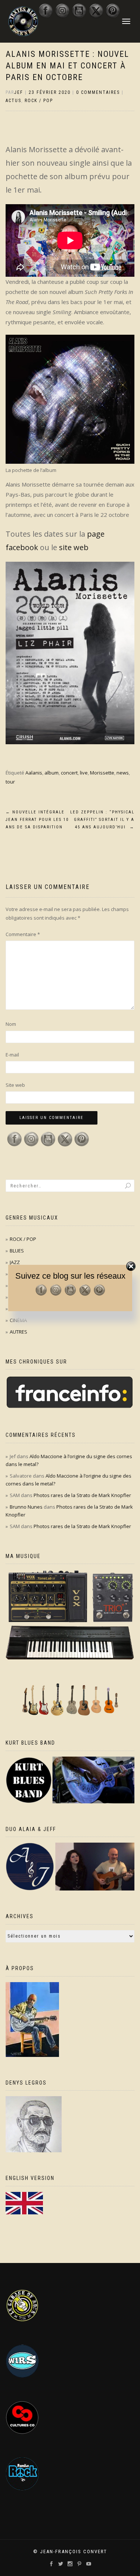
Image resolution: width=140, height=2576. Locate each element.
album (52, 773)
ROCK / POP (39, 101)
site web (74, 547)
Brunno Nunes (26, 1507)
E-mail (12, 1055)
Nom (11, 1024)
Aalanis (34, 773)
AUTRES (18, 1332)
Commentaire (23, 934)
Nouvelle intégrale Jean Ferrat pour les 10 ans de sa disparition (37, 820)
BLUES (17, 1251)
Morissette (102, 773)
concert (69, 773)
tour (10, 782)
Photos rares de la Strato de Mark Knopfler (82, 1495)
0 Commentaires (98, 92)
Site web (15, 1085)
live (84, 773)
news (123, 773)
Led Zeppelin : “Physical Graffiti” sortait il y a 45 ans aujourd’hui (102, 820)
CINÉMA (18, 1320)
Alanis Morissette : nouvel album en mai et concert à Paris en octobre (67, 66)
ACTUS (13, 101)
